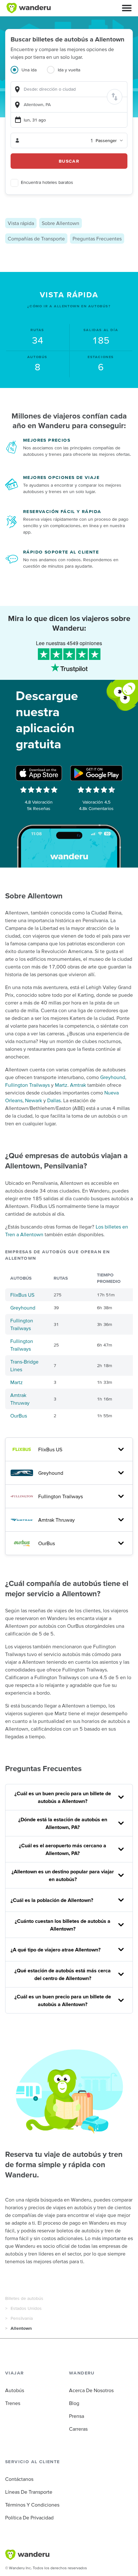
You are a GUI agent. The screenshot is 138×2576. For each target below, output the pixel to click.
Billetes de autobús (24, 2298)
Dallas (54, 1100)
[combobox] (69, 89)
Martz (61, 1085)
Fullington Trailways (27, 1085)
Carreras (78, 2429)
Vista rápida (21, 223)
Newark (34, 1100)
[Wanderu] (29, 8)
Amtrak (78, 1085)
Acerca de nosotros (91, 2390)
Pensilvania (22, 2318)
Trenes (13, 2403)
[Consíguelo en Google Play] (96, 773)
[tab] (29, 74)
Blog (74, 2403)
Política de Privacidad (29, 2517)
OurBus (19, 1416)
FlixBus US (22, 1295)
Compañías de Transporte (36, 239)
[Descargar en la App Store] (39, 773)
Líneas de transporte (29, 2492)
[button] (127, 8)
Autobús (15, 2390)
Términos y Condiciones (32, 2505)
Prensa (77, 2416)
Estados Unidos (26, 2308)
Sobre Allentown (60, 223)
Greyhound (113, 1077)
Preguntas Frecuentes (97, 239)
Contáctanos (19, 2479)
